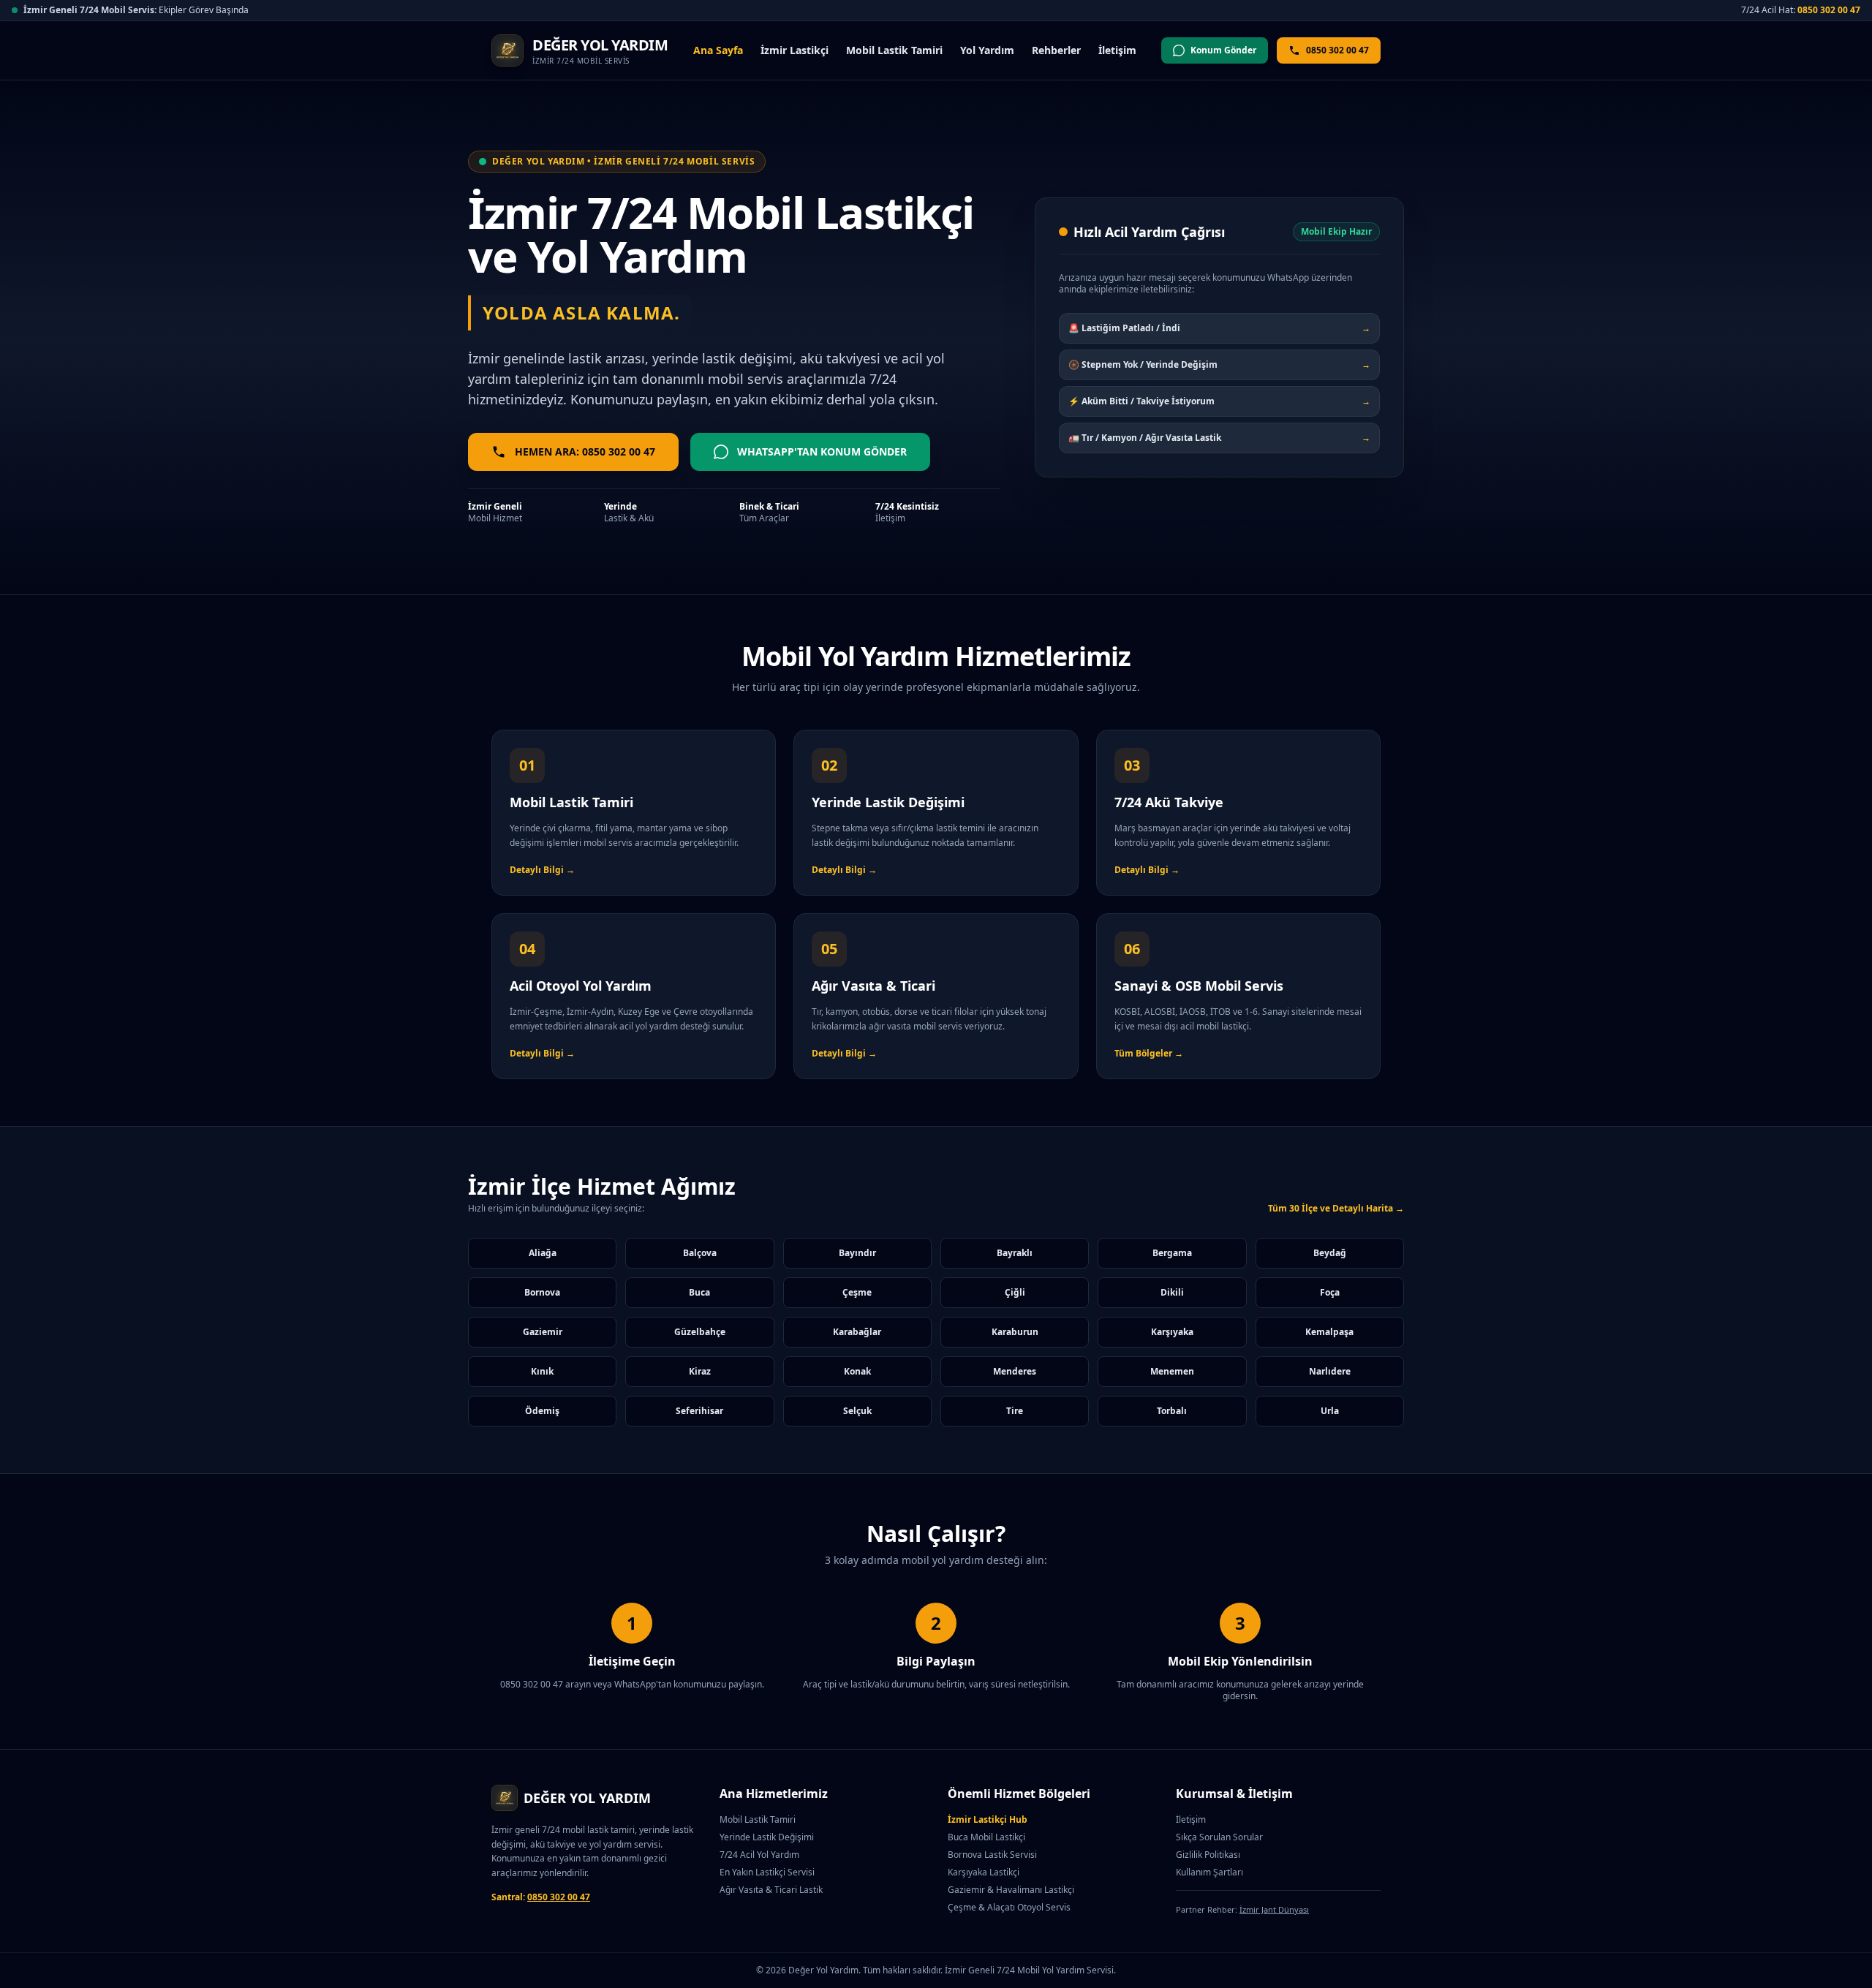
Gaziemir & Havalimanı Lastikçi (1011, 1890)
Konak (857, 1371)
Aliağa (543, 1253)
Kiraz (700, 1371)
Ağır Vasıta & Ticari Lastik (771, 1890)
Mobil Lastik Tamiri (894, 50)
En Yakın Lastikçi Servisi (767, 1872)
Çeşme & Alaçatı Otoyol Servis (1009, 1907)
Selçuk (857, 1411)
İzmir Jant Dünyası (1274, 1909)
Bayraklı (1015, 1253)
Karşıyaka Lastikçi (984, 1872)
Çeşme (857, 1292)
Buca (699, 1292)
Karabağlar (857, 1332)
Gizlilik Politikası (1208, 1855)
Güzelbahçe (700, 1332)
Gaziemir (543, 1332)
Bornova (542, 1292)
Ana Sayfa (718, 50)
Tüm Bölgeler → (1149, 1053)
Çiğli (1015, 1292)
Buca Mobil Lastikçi (986, 1837)
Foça (1330, 1292)
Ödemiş (542, 1411)
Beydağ (1330, 1253)
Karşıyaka (1172, 1332)
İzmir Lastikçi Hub (988, 1819)
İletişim (1117, 50)
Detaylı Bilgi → (542, 870)
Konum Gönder (1223, 50)
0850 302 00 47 (1829, 10)
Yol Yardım (987, 50)
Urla (1330, 1411)
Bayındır (857, 1253)
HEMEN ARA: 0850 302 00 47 (585, 451)
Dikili (1172, 1292)
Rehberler (1056, 50)
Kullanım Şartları (1209, 1872)
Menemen (1172, 1371)
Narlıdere (1330, 1371)
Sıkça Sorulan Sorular (1219, 1837)
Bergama (1172, 1253)
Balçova (700, 1253)
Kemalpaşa (1329, 1332)
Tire (1015, 1411)
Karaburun (1015, 1332)
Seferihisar (699, 1411)
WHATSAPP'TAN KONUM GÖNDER (822, 451)
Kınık (542, 1371)
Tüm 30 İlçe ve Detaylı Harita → (1336, 1209)
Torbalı (1172, 1411)
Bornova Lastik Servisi (992, 1855)
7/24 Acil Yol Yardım (759, 1855)
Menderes (1015, 1371)
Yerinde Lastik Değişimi (767, 1837)
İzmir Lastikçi (795, 50)
